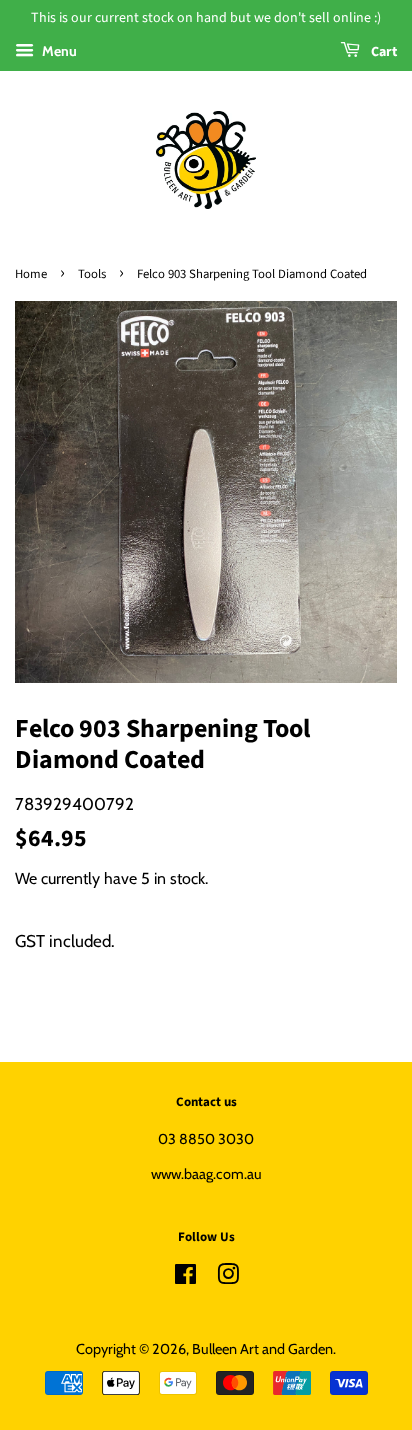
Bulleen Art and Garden (262, 1349)
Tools (92, 274)
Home (31, 274)
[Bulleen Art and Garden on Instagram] (228, 1278)
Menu (58, 51)
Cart (382, 52)
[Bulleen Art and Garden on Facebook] (185, 1278)
